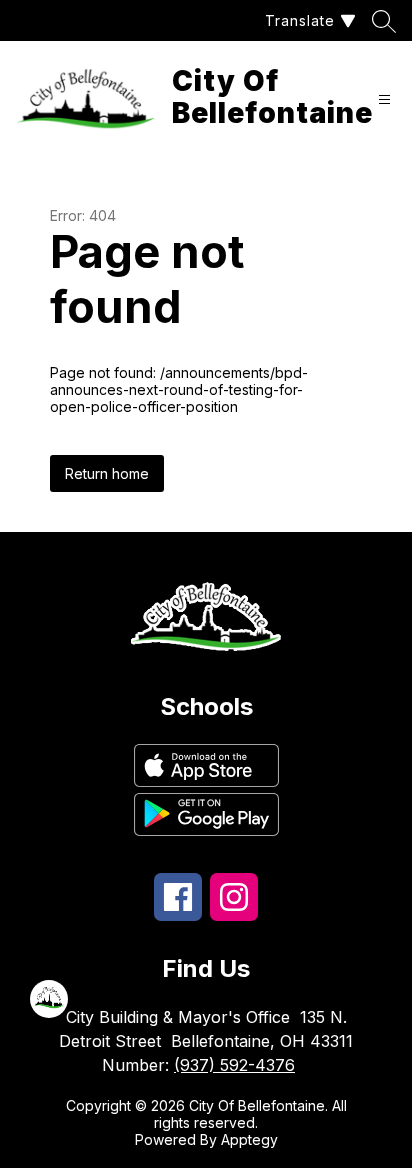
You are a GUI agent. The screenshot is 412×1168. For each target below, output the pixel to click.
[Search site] (384, 21)
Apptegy (249, 1139)
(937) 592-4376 (234, 1065)
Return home (107, 473)
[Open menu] (384, 99)
